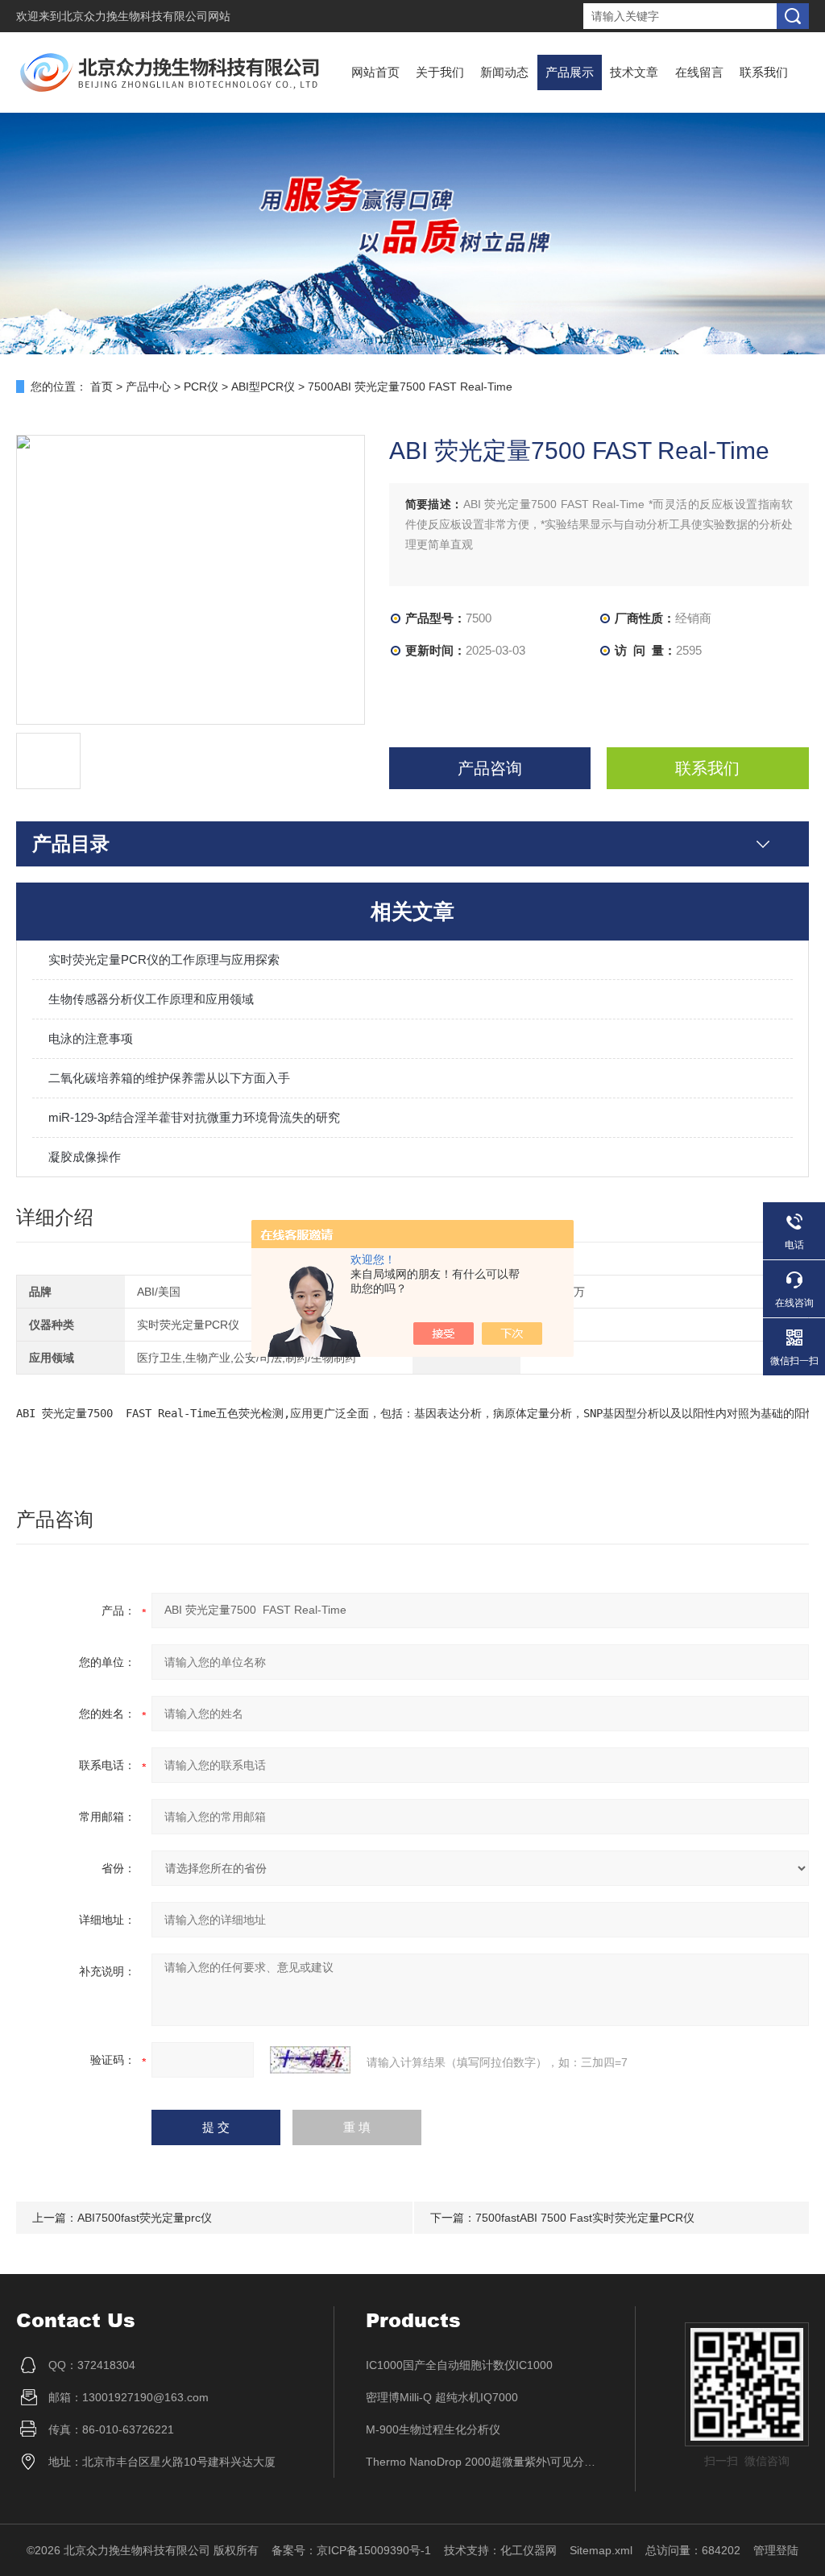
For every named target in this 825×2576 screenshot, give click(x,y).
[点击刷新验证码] (310, 2060)
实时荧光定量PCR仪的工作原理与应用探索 (164, 959)
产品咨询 (490, 768)
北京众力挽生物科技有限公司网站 (146, 16)
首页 (102, 387)
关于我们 (440, 72)
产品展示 (570, 72)
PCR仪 (201, 387)
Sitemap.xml (601, 2550)
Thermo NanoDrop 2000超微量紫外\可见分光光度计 (485, 2462)
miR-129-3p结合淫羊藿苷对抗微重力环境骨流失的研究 (194, 1117)
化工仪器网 (529, 2550)
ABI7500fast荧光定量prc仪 (145, 2218)
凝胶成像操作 (85, 1157)
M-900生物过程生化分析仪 (433, 2429)
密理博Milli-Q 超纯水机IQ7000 (442, 2397)
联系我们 (764, 72)
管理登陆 (776, 2550)
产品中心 (148, 387)
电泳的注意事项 (91, 1038)
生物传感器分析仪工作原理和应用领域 (151, 999)
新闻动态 (504, 72)
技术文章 (634, 72)
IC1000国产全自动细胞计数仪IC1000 (459, 2365)
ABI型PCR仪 (263, 387)
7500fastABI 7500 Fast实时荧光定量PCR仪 (585, 2218)
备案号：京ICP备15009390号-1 (351, 2550)
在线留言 (699, 72)
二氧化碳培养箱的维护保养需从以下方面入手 (169, 1078)
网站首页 (375, 72)
